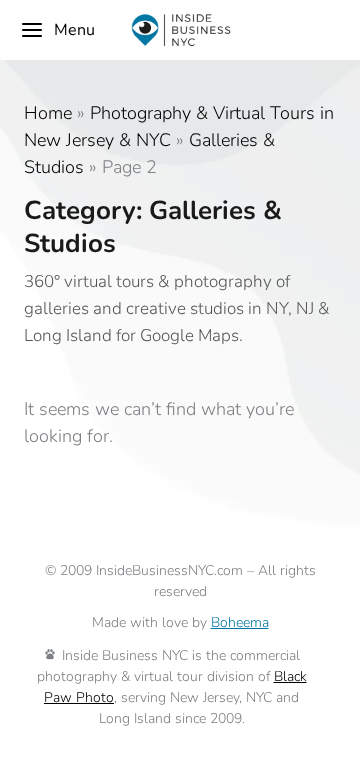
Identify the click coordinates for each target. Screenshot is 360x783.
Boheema (240, 622)
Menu (74, 30)
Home (48, 113)
